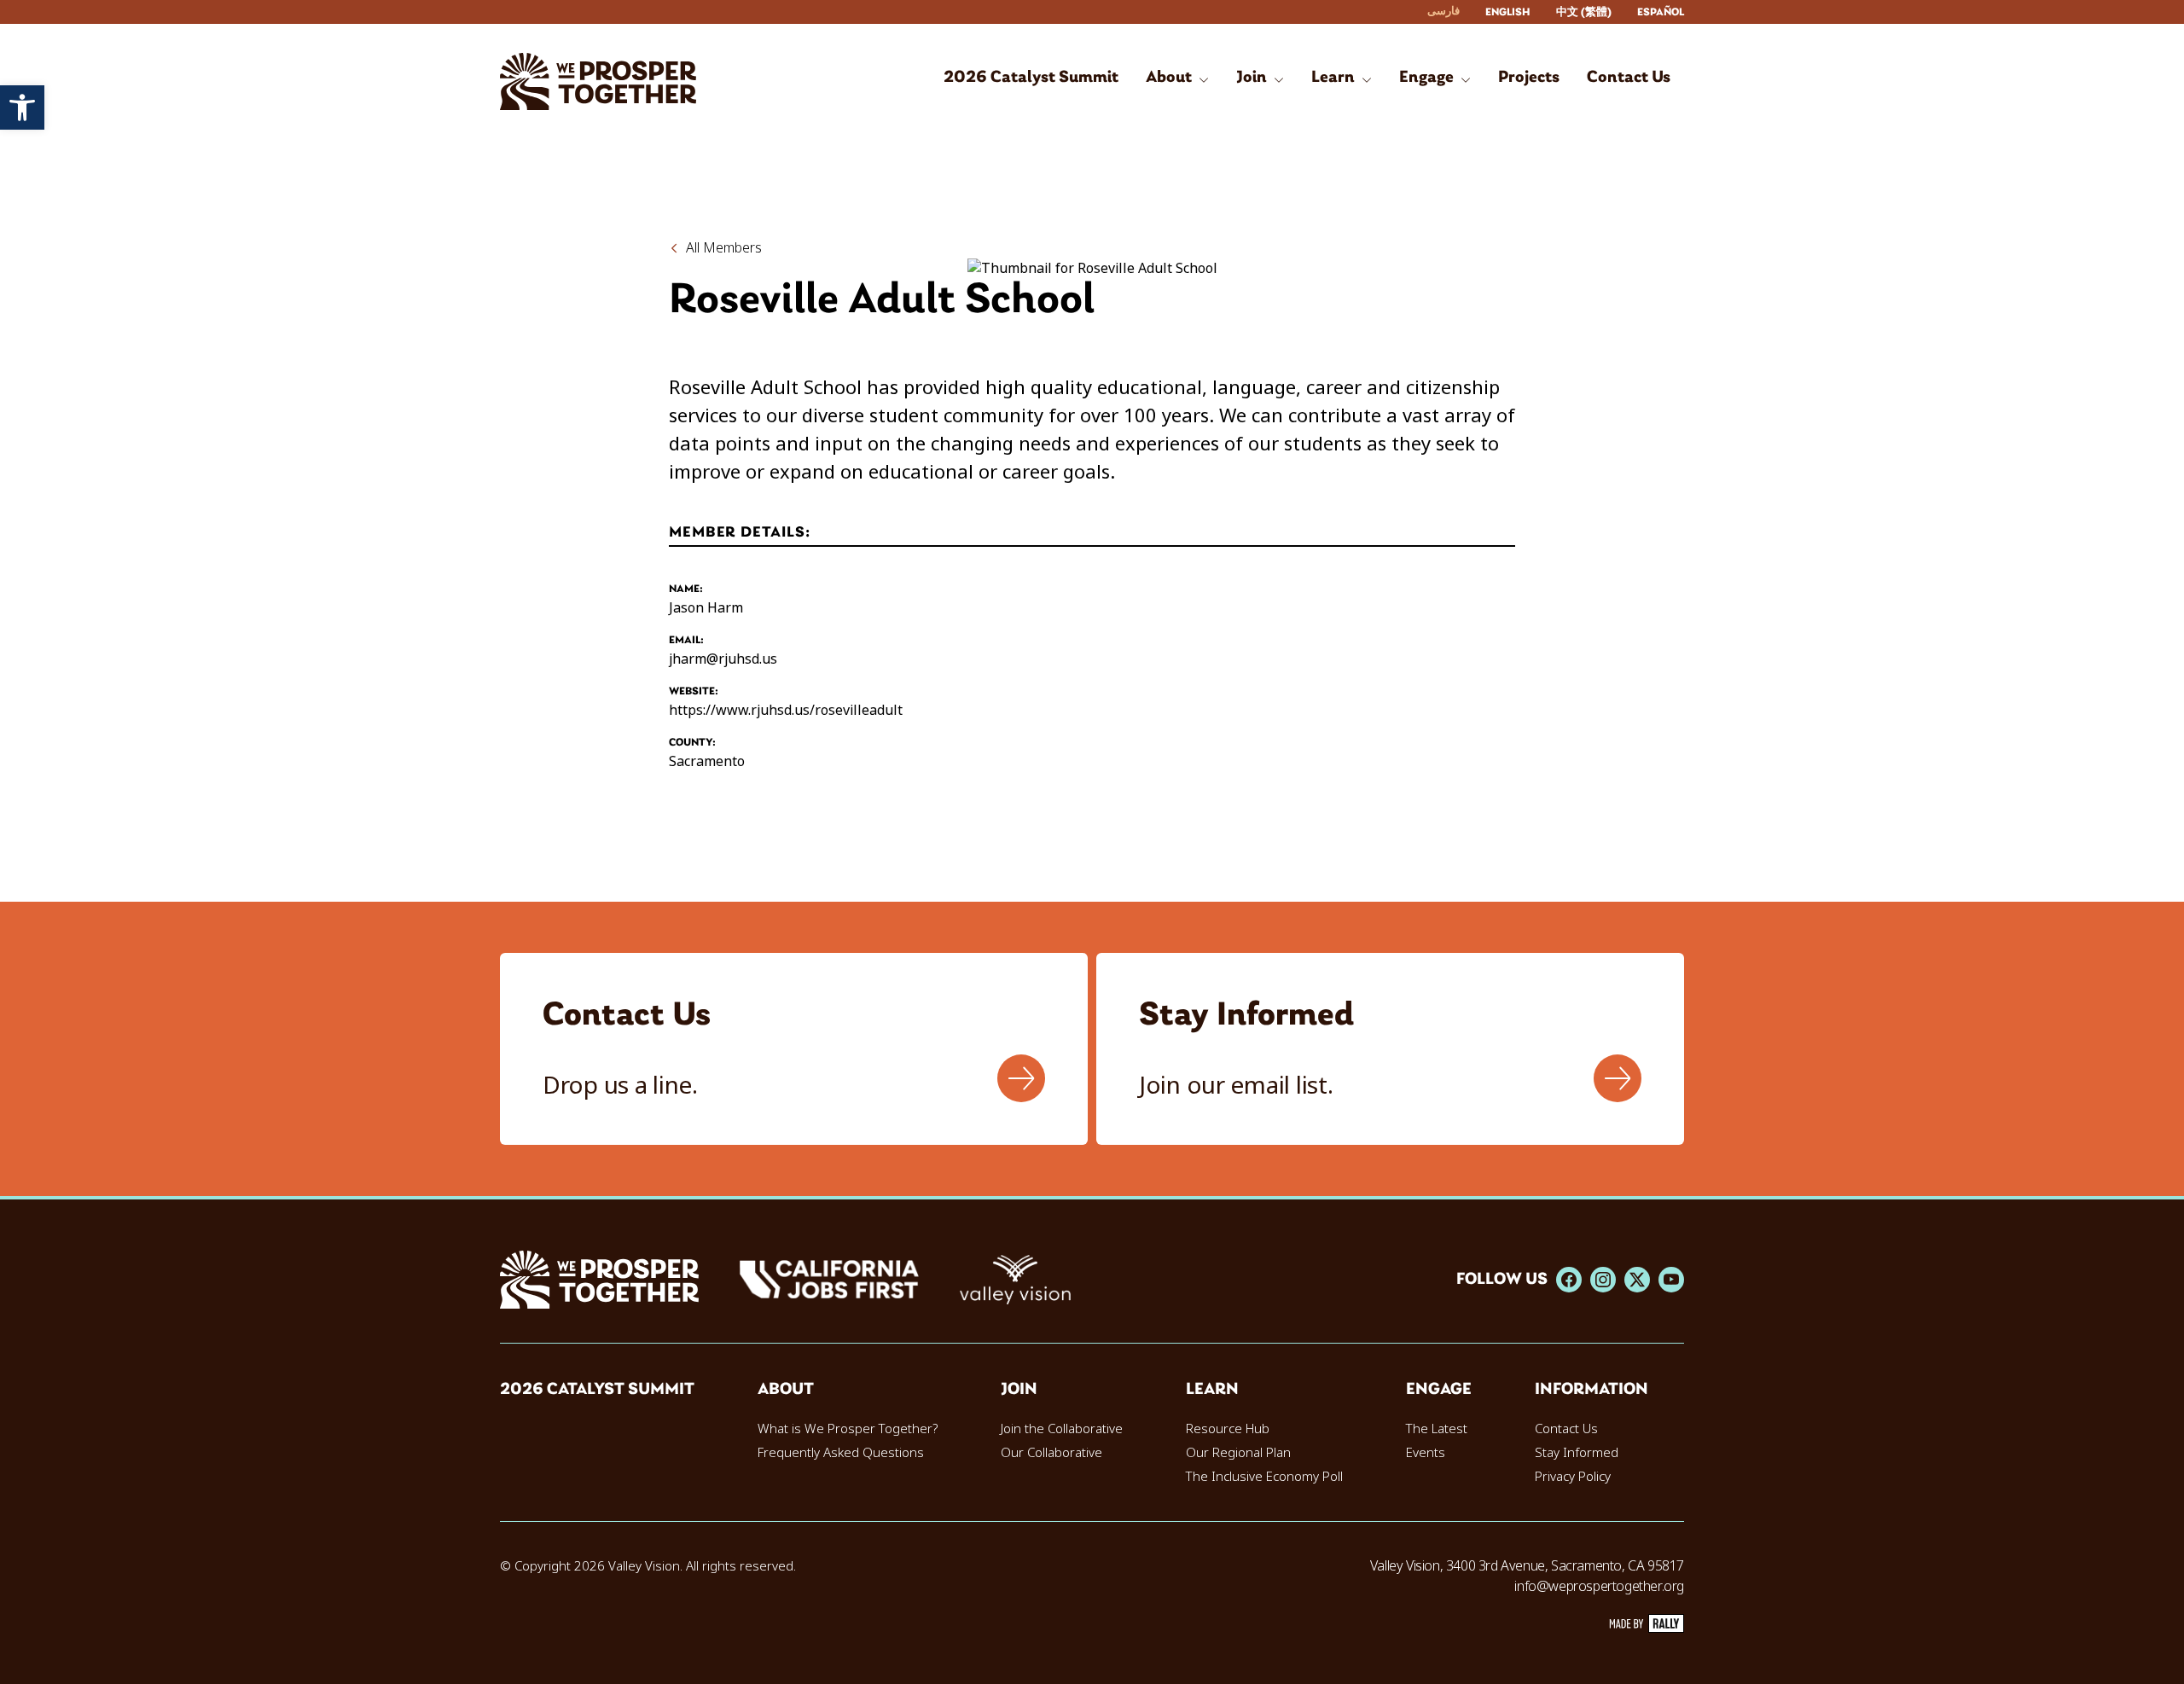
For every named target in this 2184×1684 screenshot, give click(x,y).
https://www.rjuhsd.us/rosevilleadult (786, 710)
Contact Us (1566, 1429)
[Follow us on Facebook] (1569, 1280)
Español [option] (1661, 12)
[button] (22, 107)
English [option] (1508, 12)
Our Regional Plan (1238, 1453)
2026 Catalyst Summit (597, 1390)
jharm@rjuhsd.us (723, 659)
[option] (1508, 12)
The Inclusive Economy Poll (1264, 1477)
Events (1426, 1453)
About (786, 1390)
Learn (1212, 1390)
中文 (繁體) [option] (1584, 12)
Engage (1439, 1390)
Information (1592, 1390)
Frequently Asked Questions (841, 1453)
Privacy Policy (1573, 1477)
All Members (724, 248)
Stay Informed (1577, 1453)
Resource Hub (1228, 1429)
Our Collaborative (1051, 1453)
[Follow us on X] (1637, 1280)
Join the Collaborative (1062, 1429)
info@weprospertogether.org (1599, 1586)
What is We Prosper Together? (848, 1429)
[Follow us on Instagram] (1603, 1280)
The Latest (1437, 1429)
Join (1019, 1390)
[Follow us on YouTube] (1671, 1280)
